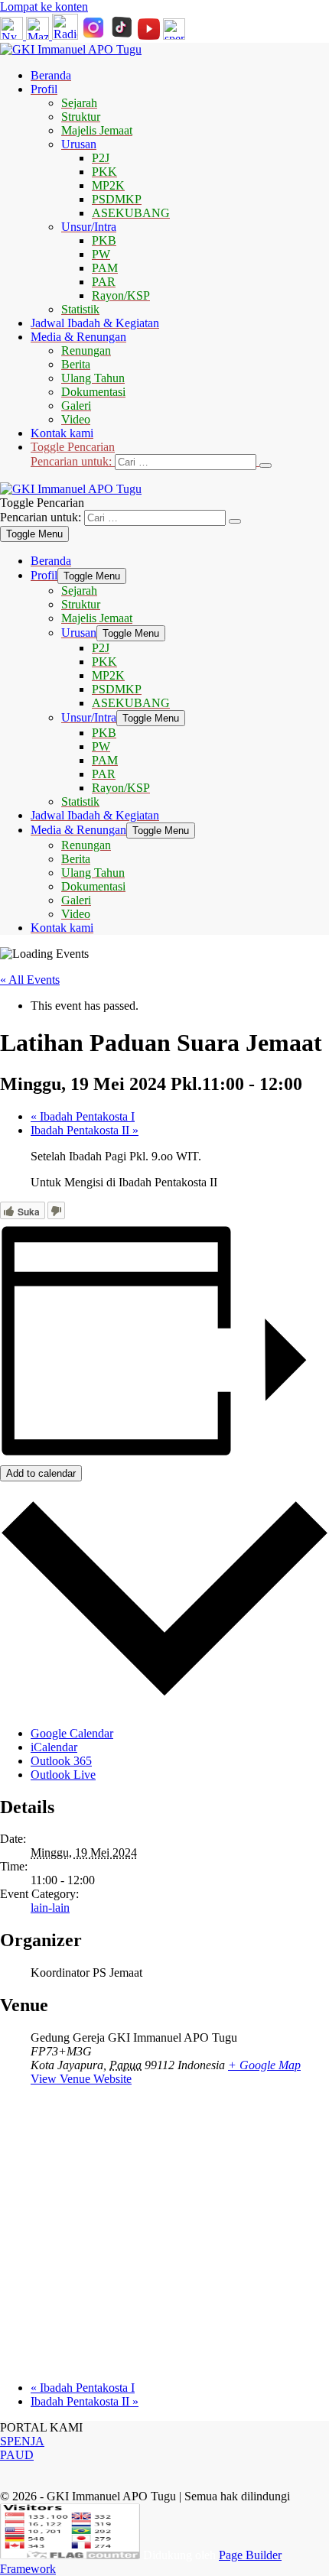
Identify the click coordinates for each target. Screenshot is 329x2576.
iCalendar (54, 1747)
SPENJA (22, 2441)
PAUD (17, 2455)
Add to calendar (41, 1473)
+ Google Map (264, 2065)
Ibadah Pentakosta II (85, 1130)
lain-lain (50, 1908)
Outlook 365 (61, 1761)
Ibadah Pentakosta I (83, 1116)
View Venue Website (81, 2079)
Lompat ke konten (44, 6)
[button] (180, 455)
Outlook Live (63, 1775)
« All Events (30, 980)
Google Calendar (72, 1733)
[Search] (265, 466)
